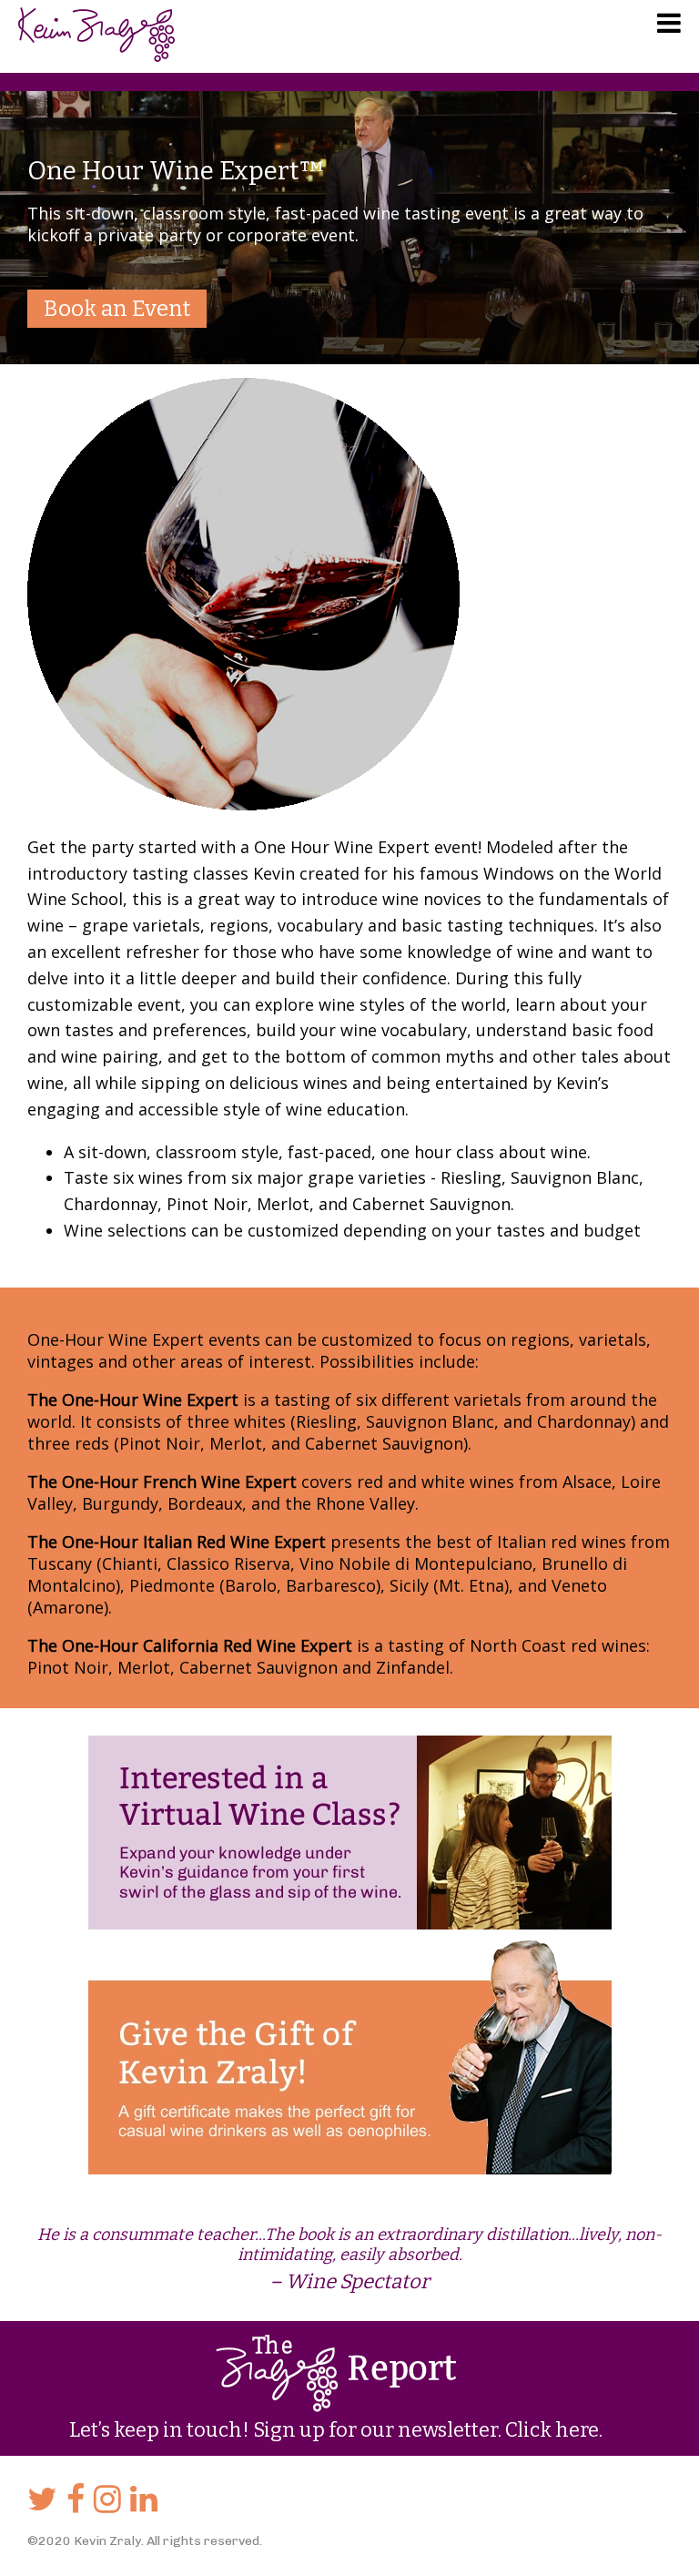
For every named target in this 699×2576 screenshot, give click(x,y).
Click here (552, 2430)
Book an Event (117, 309)
